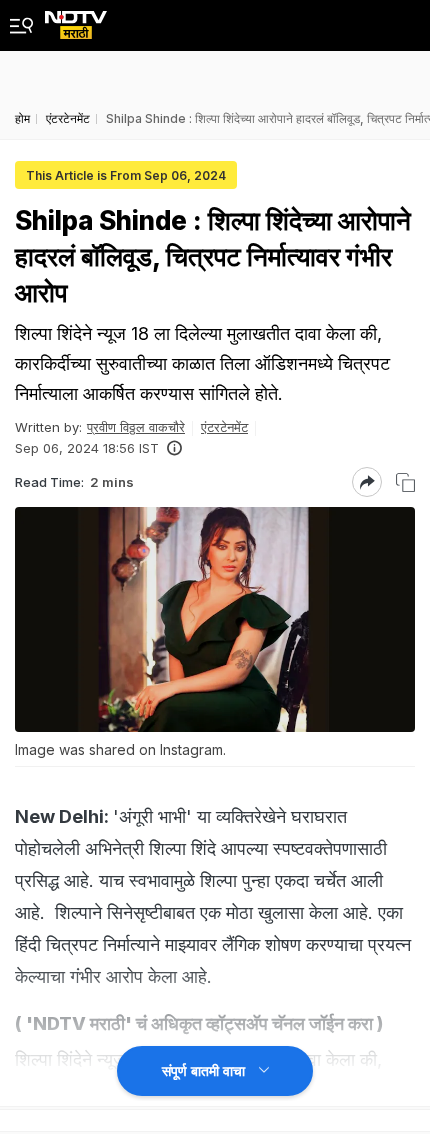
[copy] (405, 482)
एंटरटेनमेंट (224, 427)
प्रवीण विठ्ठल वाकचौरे (136, 427)
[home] (76, 19)
